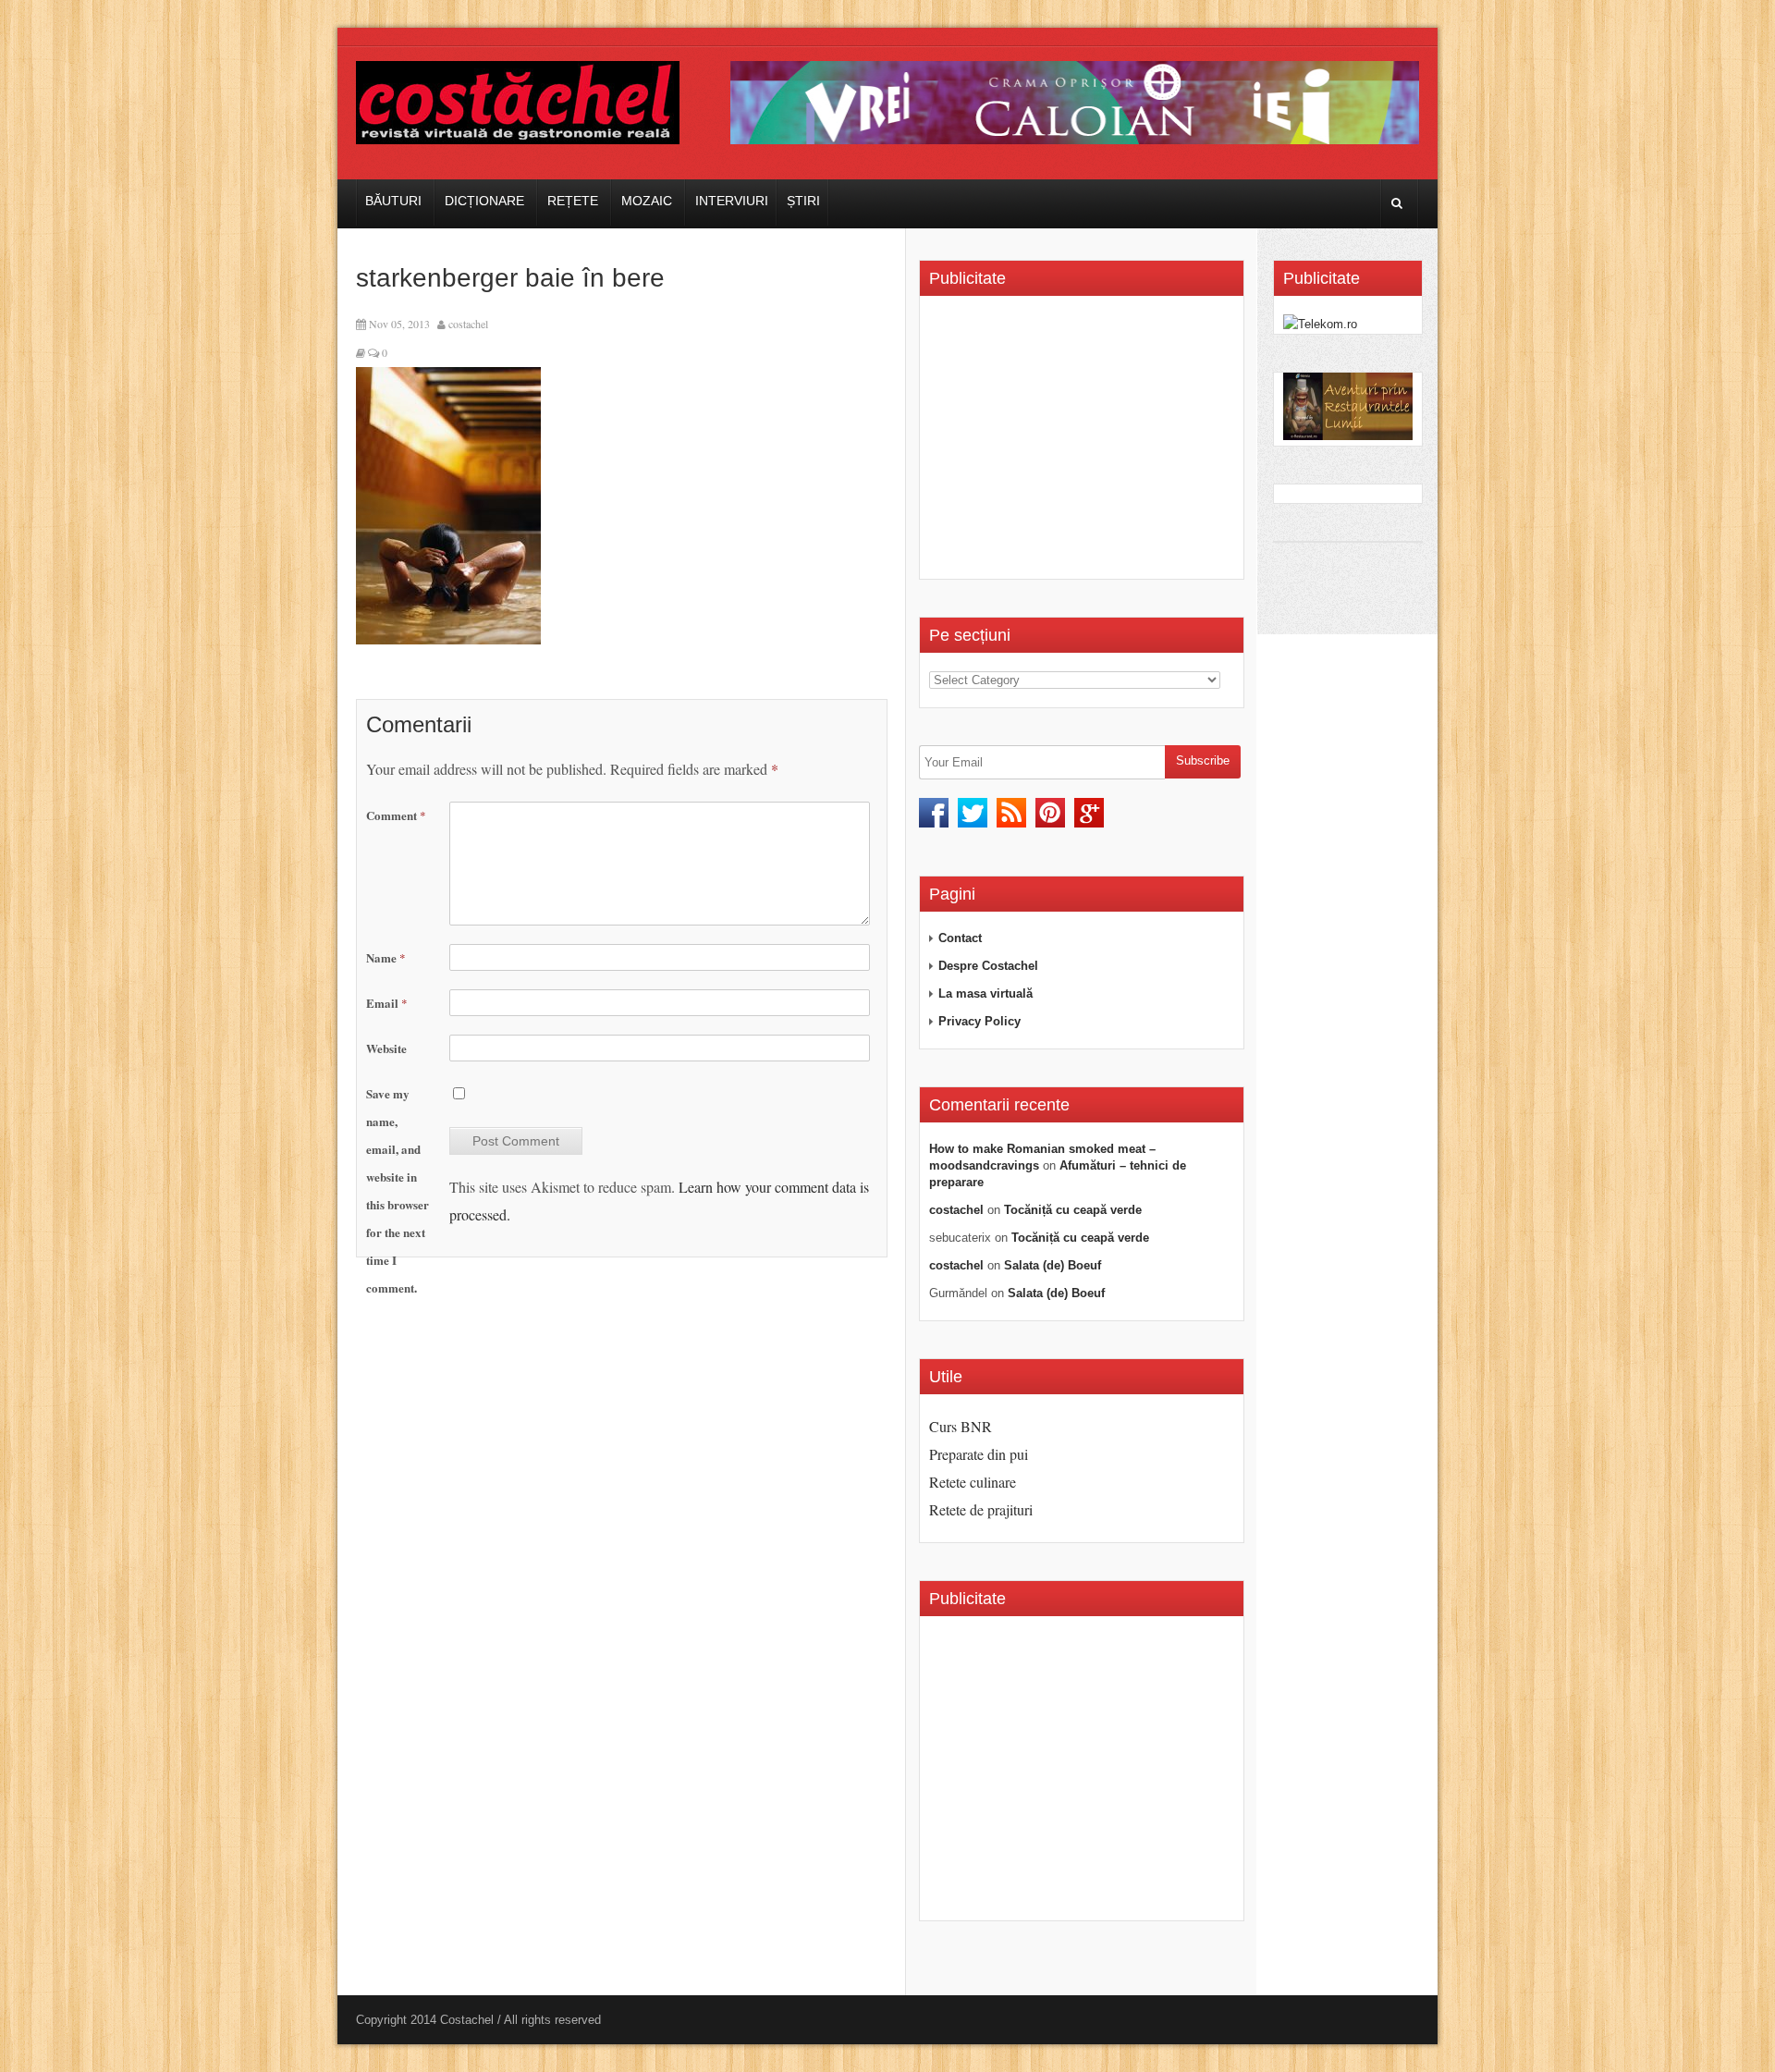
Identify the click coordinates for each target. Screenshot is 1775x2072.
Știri (803, 201)
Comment (396, 815)
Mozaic (647, 201)
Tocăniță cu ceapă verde (1073, 1210)
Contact (960, 938)
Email (387, 1003)
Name (386, 957)
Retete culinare (973, 1482)
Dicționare (484, 201)
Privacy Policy (979, 1021)
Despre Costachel (988, 966)
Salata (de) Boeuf (1053, 1265)
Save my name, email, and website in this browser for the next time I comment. (398, 1190)
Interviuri (732, 201)
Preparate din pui (979, 1454)
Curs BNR (961, 1426)
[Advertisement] (1084, 444)
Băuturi (393, 201)
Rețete (573, 201)
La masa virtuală (985, 993)
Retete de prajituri (981, 1509)
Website (386, 1048)
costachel (468, 324)
